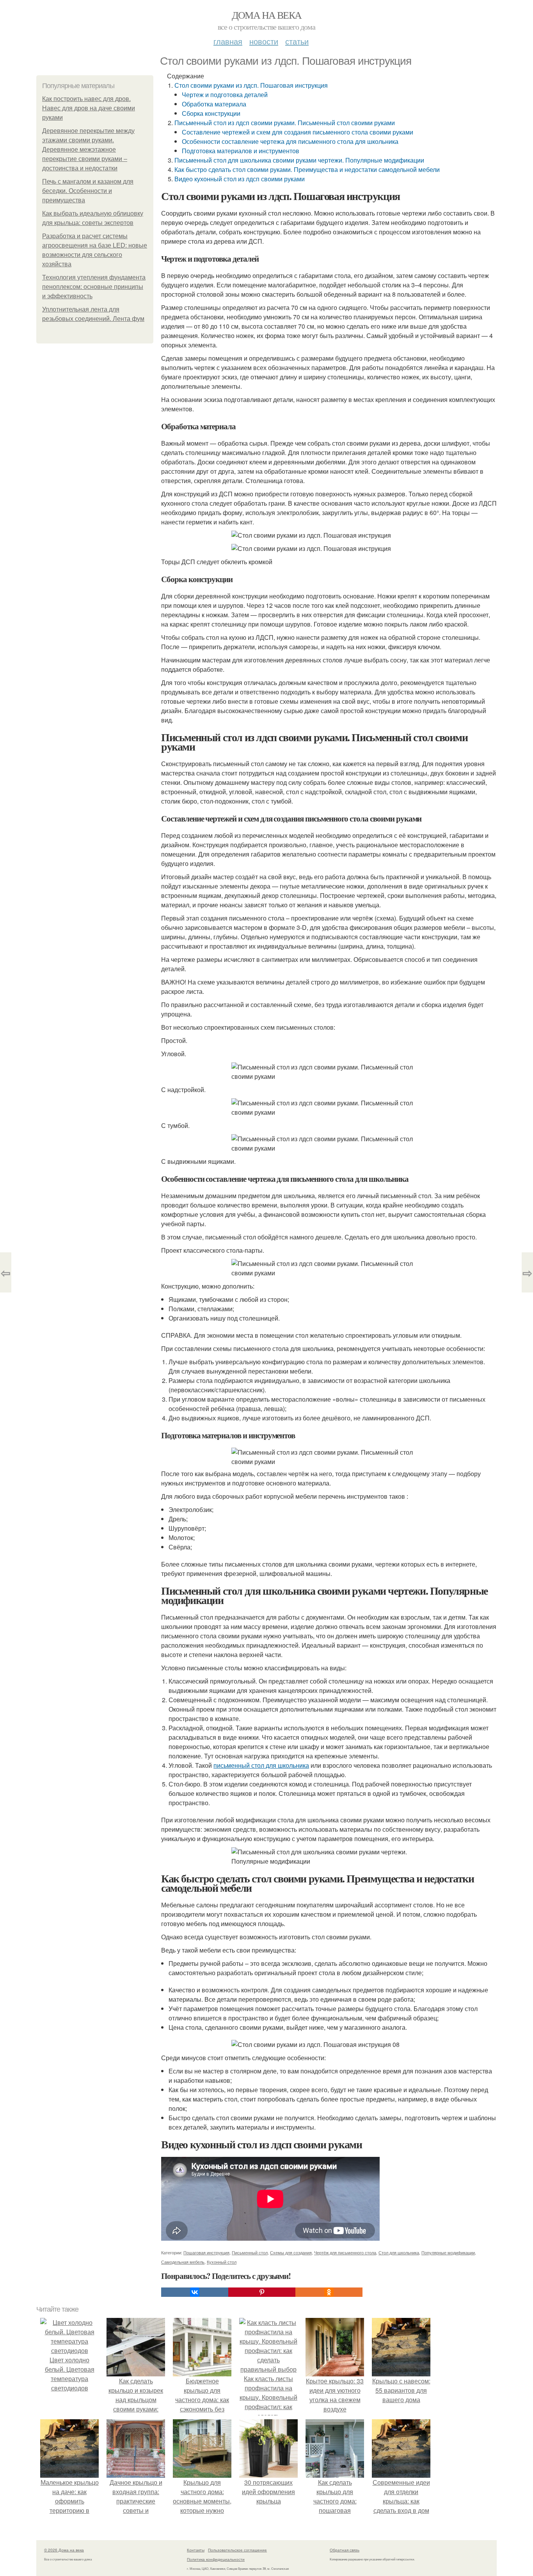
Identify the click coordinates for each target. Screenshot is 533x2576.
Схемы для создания (291, 2252)
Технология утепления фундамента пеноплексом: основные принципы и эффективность (94, 287)
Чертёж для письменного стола (345, 2252)
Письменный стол (250, 2252)
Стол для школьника (399, 2252)
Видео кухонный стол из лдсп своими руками (240, 179)
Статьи (297, 41)
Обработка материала (214, 104)
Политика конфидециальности (216, 2559)
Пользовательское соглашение (237, 2550)
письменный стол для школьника (261, 1765)
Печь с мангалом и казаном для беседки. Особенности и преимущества (88, 191)
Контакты (196, 2550)
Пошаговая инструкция (206, 2252)
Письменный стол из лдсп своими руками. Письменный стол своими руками (285, 123)
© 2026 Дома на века (64, 2550)
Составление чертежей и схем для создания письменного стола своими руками (298, 132)
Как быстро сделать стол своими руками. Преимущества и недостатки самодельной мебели (307, 169)
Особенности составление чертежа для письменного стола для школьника (290, 141)
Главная (228, 41)
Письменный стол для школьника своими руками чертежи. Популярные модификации (299, 160)
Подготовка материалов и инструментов (241, 151)
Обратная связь (345, 2550)
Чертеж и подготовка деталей (225, 95)
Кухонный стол (222, 2262)
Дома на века (267, 15)
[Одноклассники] (329, 2292)
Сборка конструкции (211, 113)
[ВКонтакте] (195, 2292)
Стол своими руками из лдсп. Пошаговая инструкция (251, 85)
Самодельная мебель (183, 2262)
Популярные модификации (448, 2252)
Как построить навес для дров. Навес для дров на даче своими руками (89, 108)
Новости (264, 41)
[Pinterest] (262, 2292)
